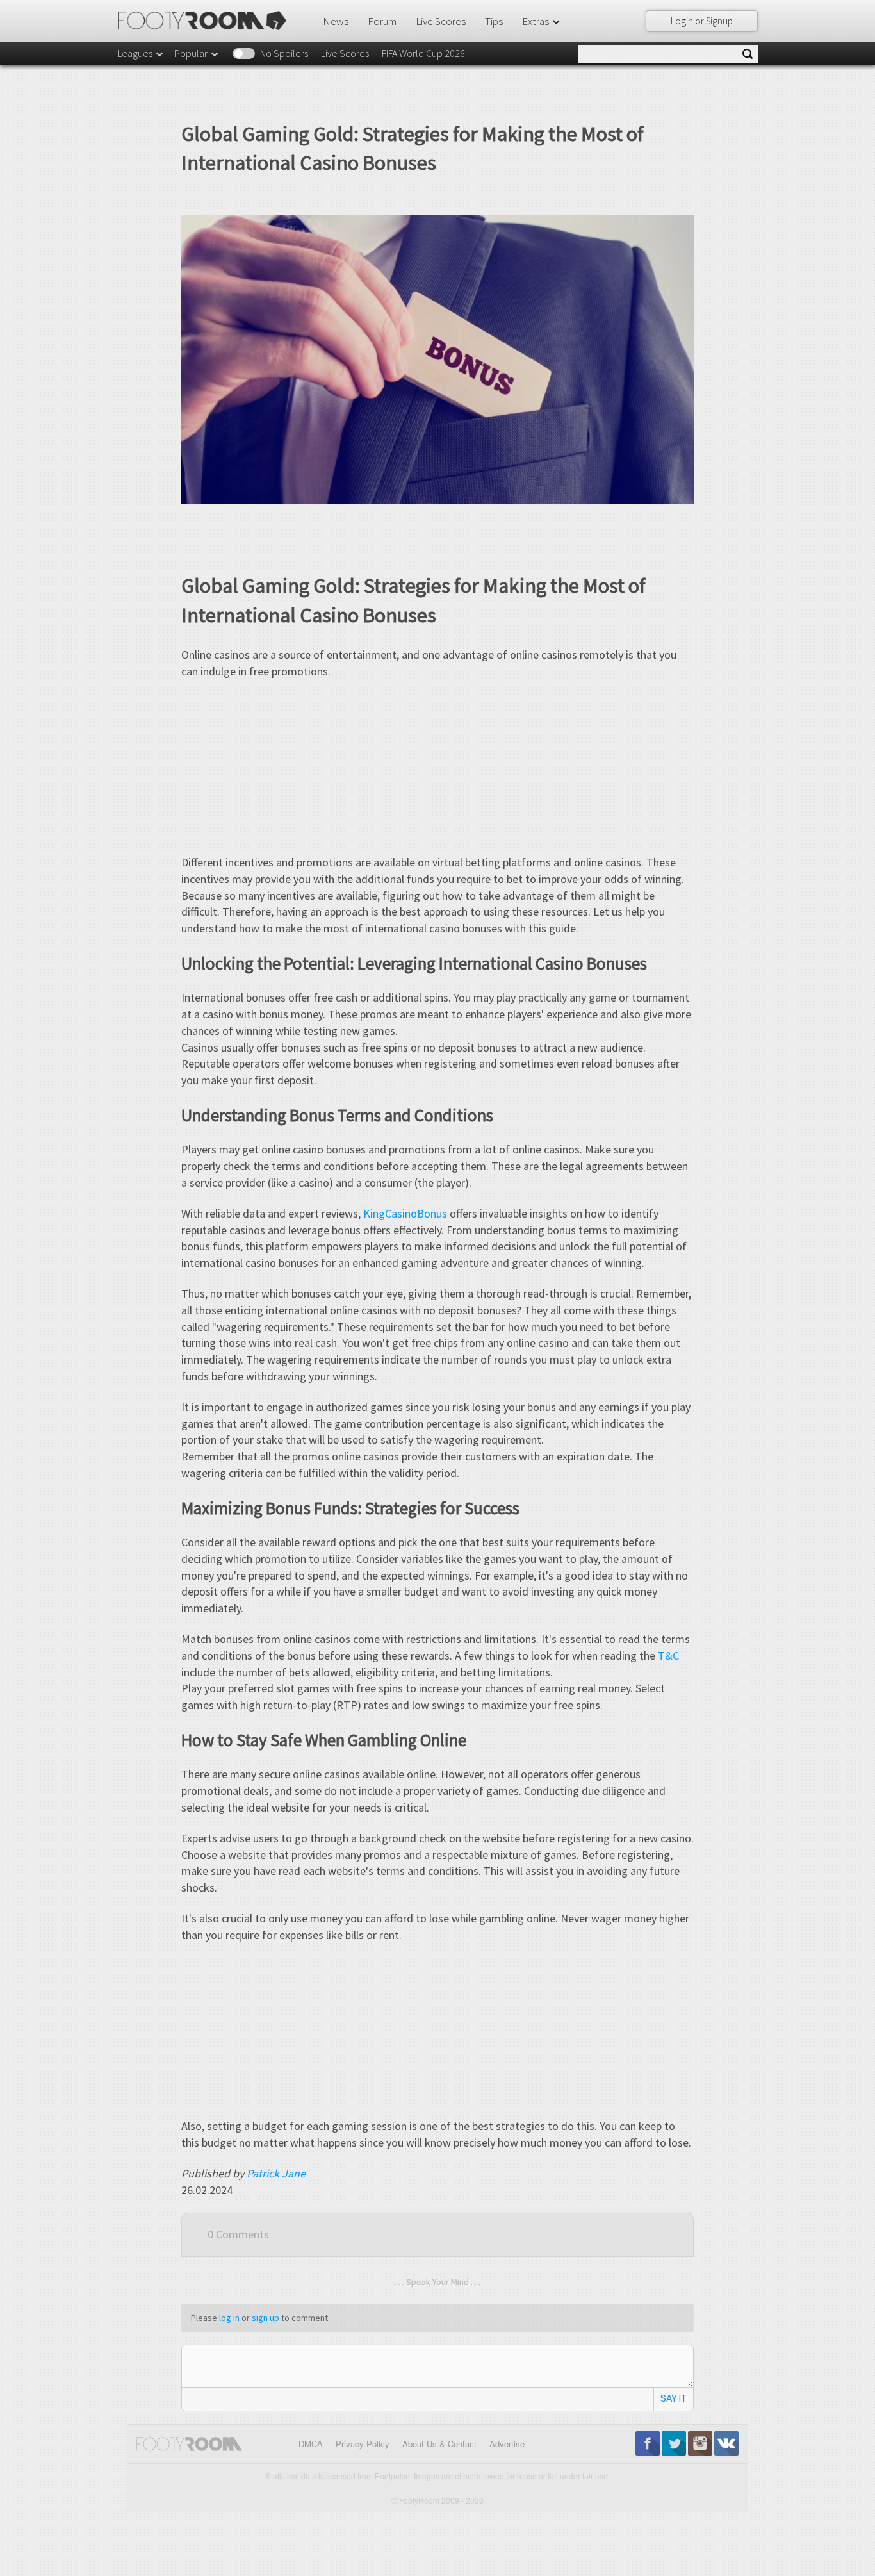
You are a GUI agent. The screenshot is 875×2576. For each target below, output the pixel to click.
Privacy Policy (363, 2444)
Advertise (507, 2444)
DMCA (311, 2444)
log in (229, 2318)
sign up (266, 2318)
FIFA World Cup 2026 (423, 53)
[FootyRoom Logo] (207, 21)
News (336, 21)
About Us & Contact (439, 2444)
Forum (382, 21)
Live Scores (441, 21)
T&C (668, 1655)
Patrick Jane (276, 2173)
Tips (494, 21)
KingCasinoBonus (405, 1213)
